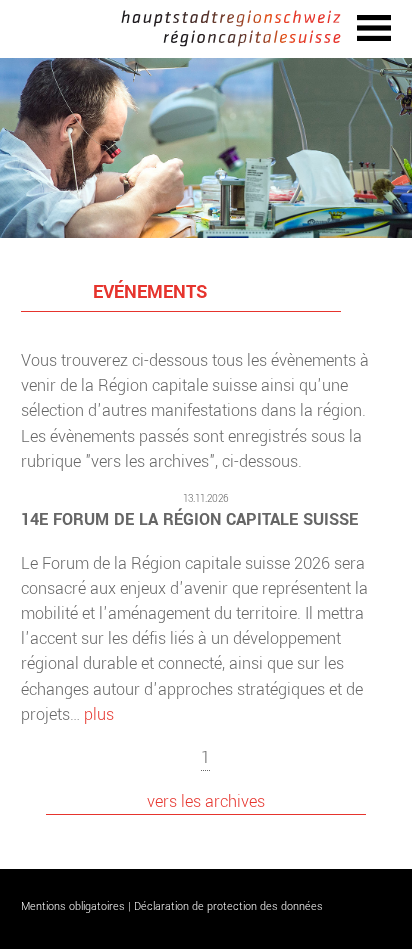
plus (99, 714)
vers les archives (206, 801)
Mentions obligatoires (73, 906)
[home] (231, 29)
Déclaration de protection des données (228, 906)
